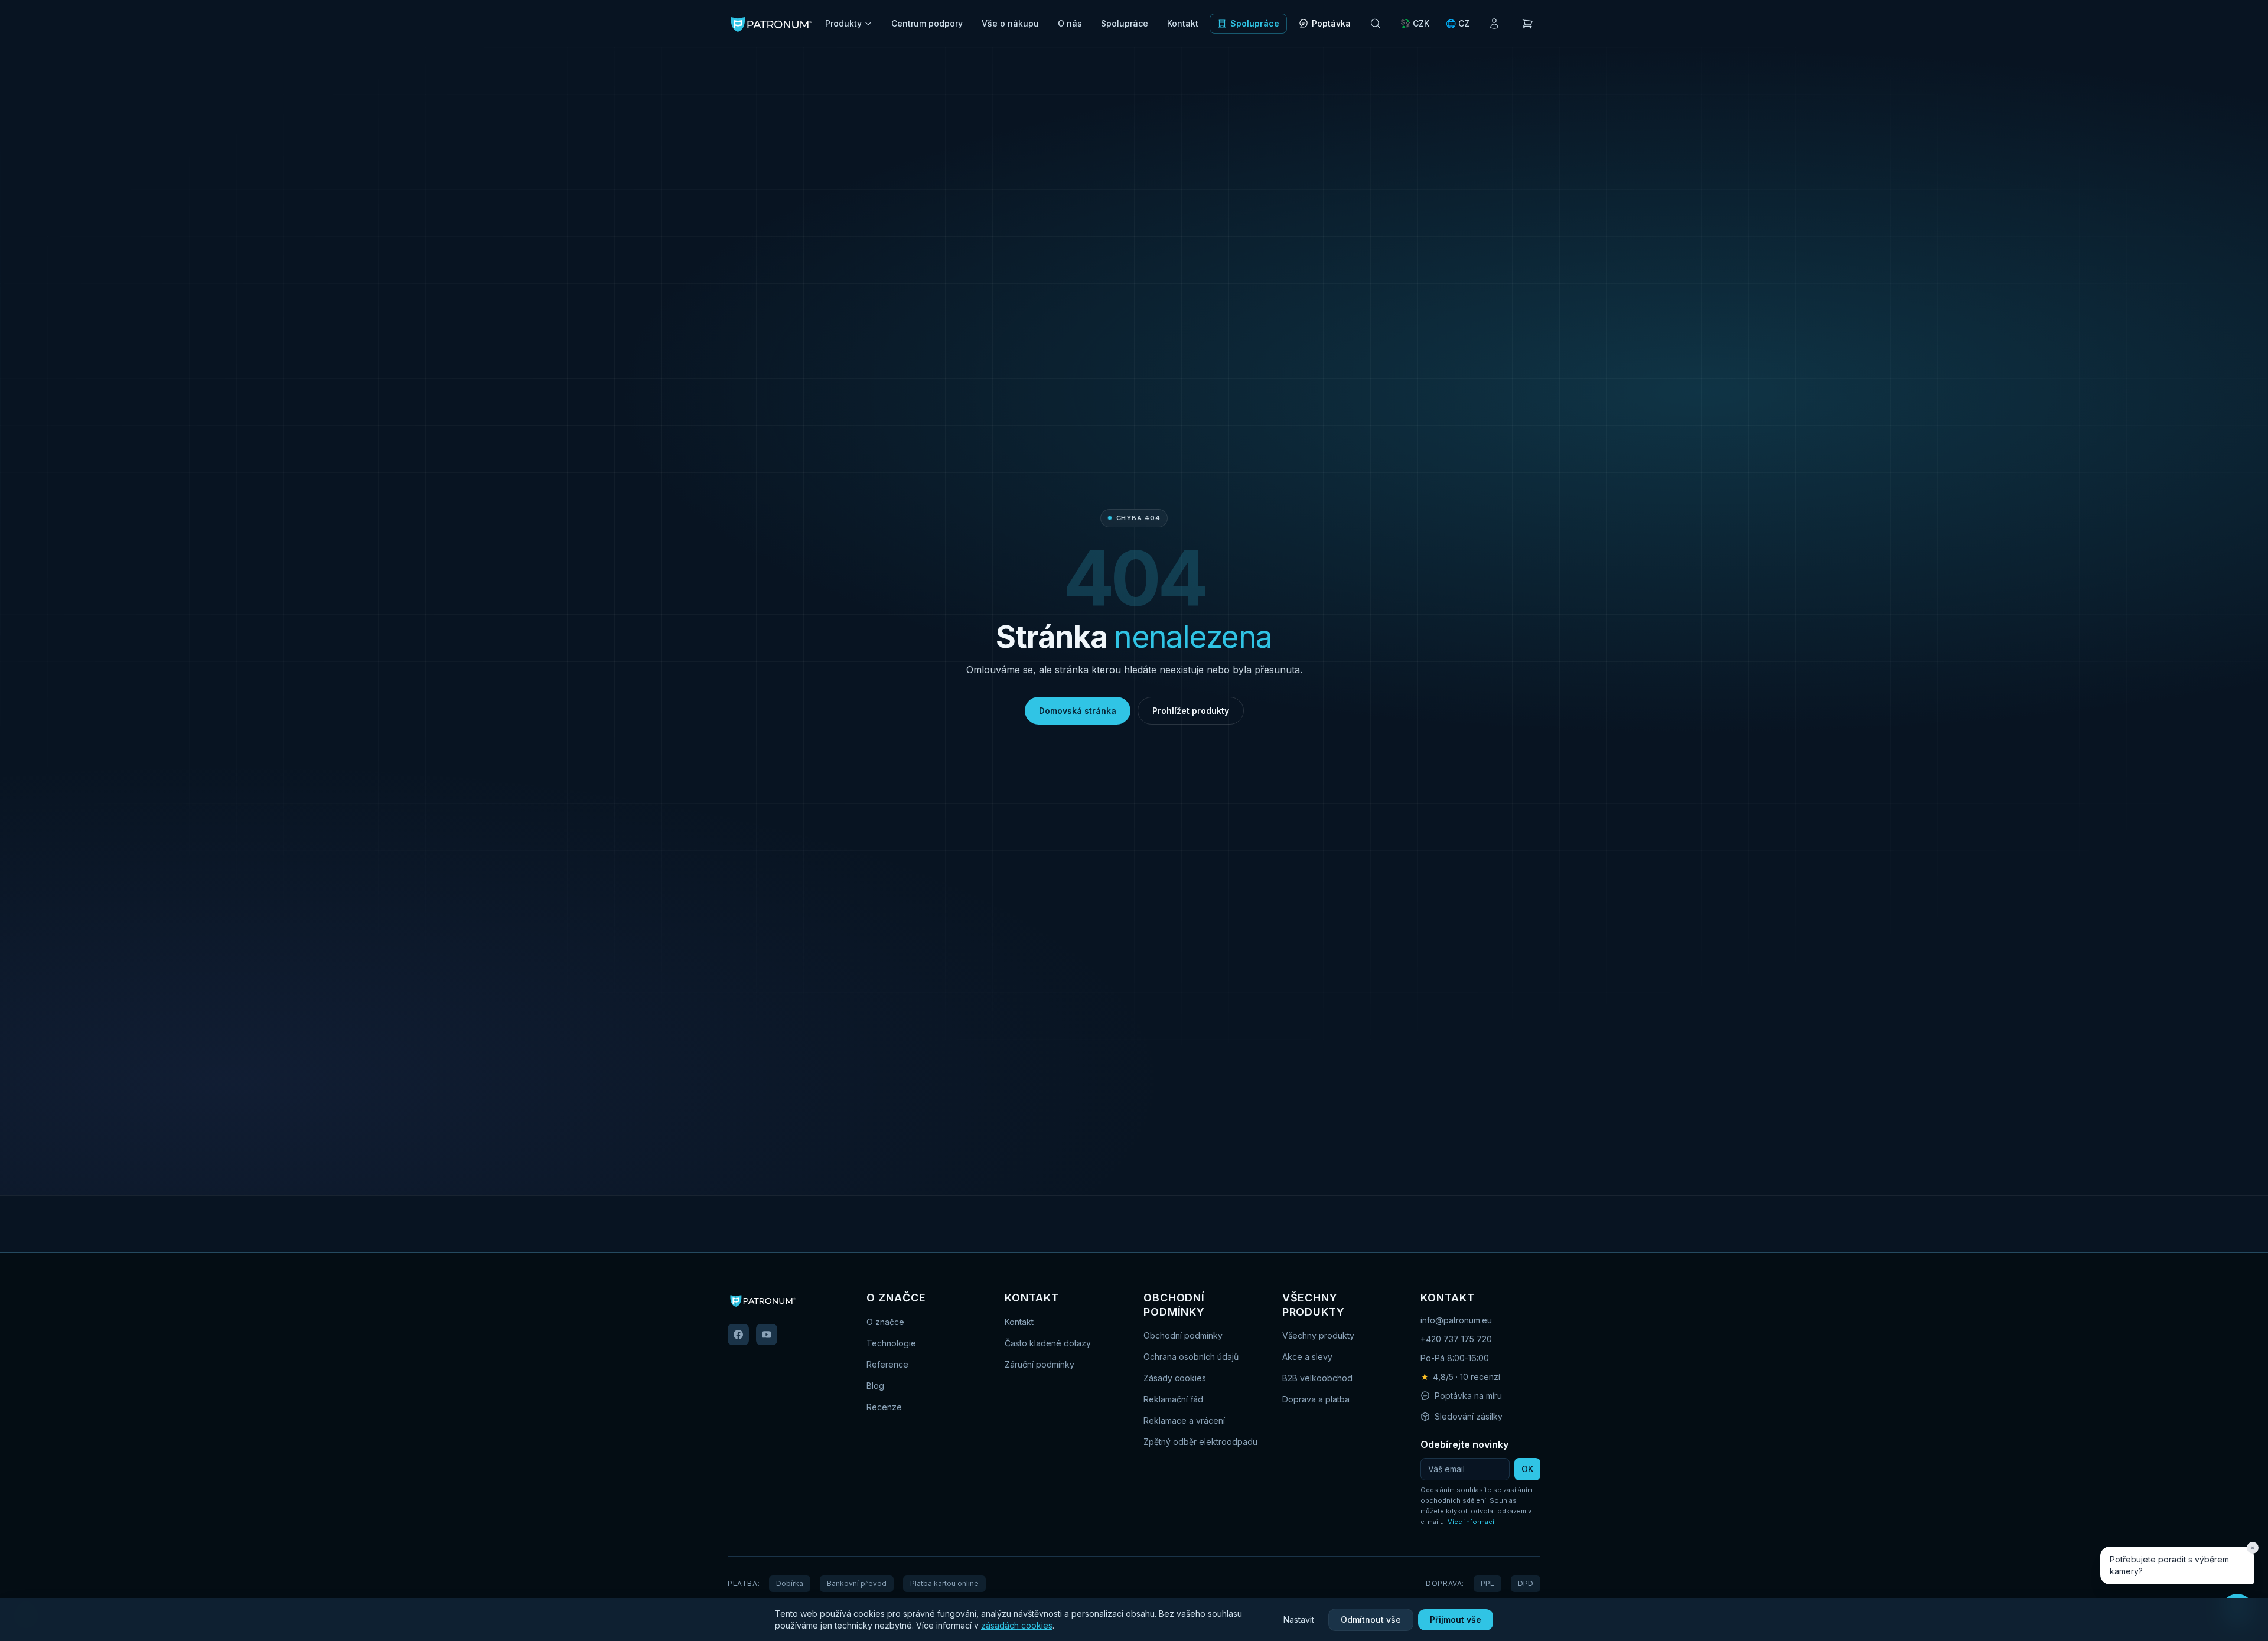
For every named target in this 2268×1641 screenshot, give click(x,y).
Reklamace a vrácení (1184, 1420)
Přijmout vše (1456, 1619)
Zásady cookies (1175, 1378)
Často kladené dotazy (1048, 1343)
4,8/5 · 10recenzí (1460, 1377)
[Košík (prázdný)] (1527, 24)
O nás (1070, 23)
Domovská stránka (1078, 711)
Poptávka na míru (1468, 1396)
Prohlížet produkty (1191, 711)
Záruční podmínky (1039, 1364)
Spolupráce (1125, 23)
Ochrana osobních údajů (1191, 1357)
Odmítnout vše (1371, 1619)
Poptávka (1331, 23)
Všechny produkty (1318, 1335)
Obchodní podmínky (1183, 1335)
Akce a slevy (1307, 1357)
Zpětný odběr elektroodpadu (1200, 1442)
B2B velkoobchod (1317, 1378)
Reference (887, 1364)
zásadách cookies (1017, 1625)
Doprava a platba (1316, 1399)
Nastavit (1299, 1619)
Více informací (1471, 1522)
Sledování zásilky (1469, 1416)
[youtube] (767, 1335)
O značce (885, 1322)
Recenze (884, 1407)
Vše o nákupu (1010, 23)
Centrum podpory (927, 23)
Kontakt (1183, 23)
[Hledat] (1376, 24)
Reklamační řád (1173, 1399)
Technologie (891, 1343)
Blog (875, 1386)
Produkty (843, 23)
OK (1527, 1469)
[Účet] (1494, 24)
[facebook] (738, 1335)
